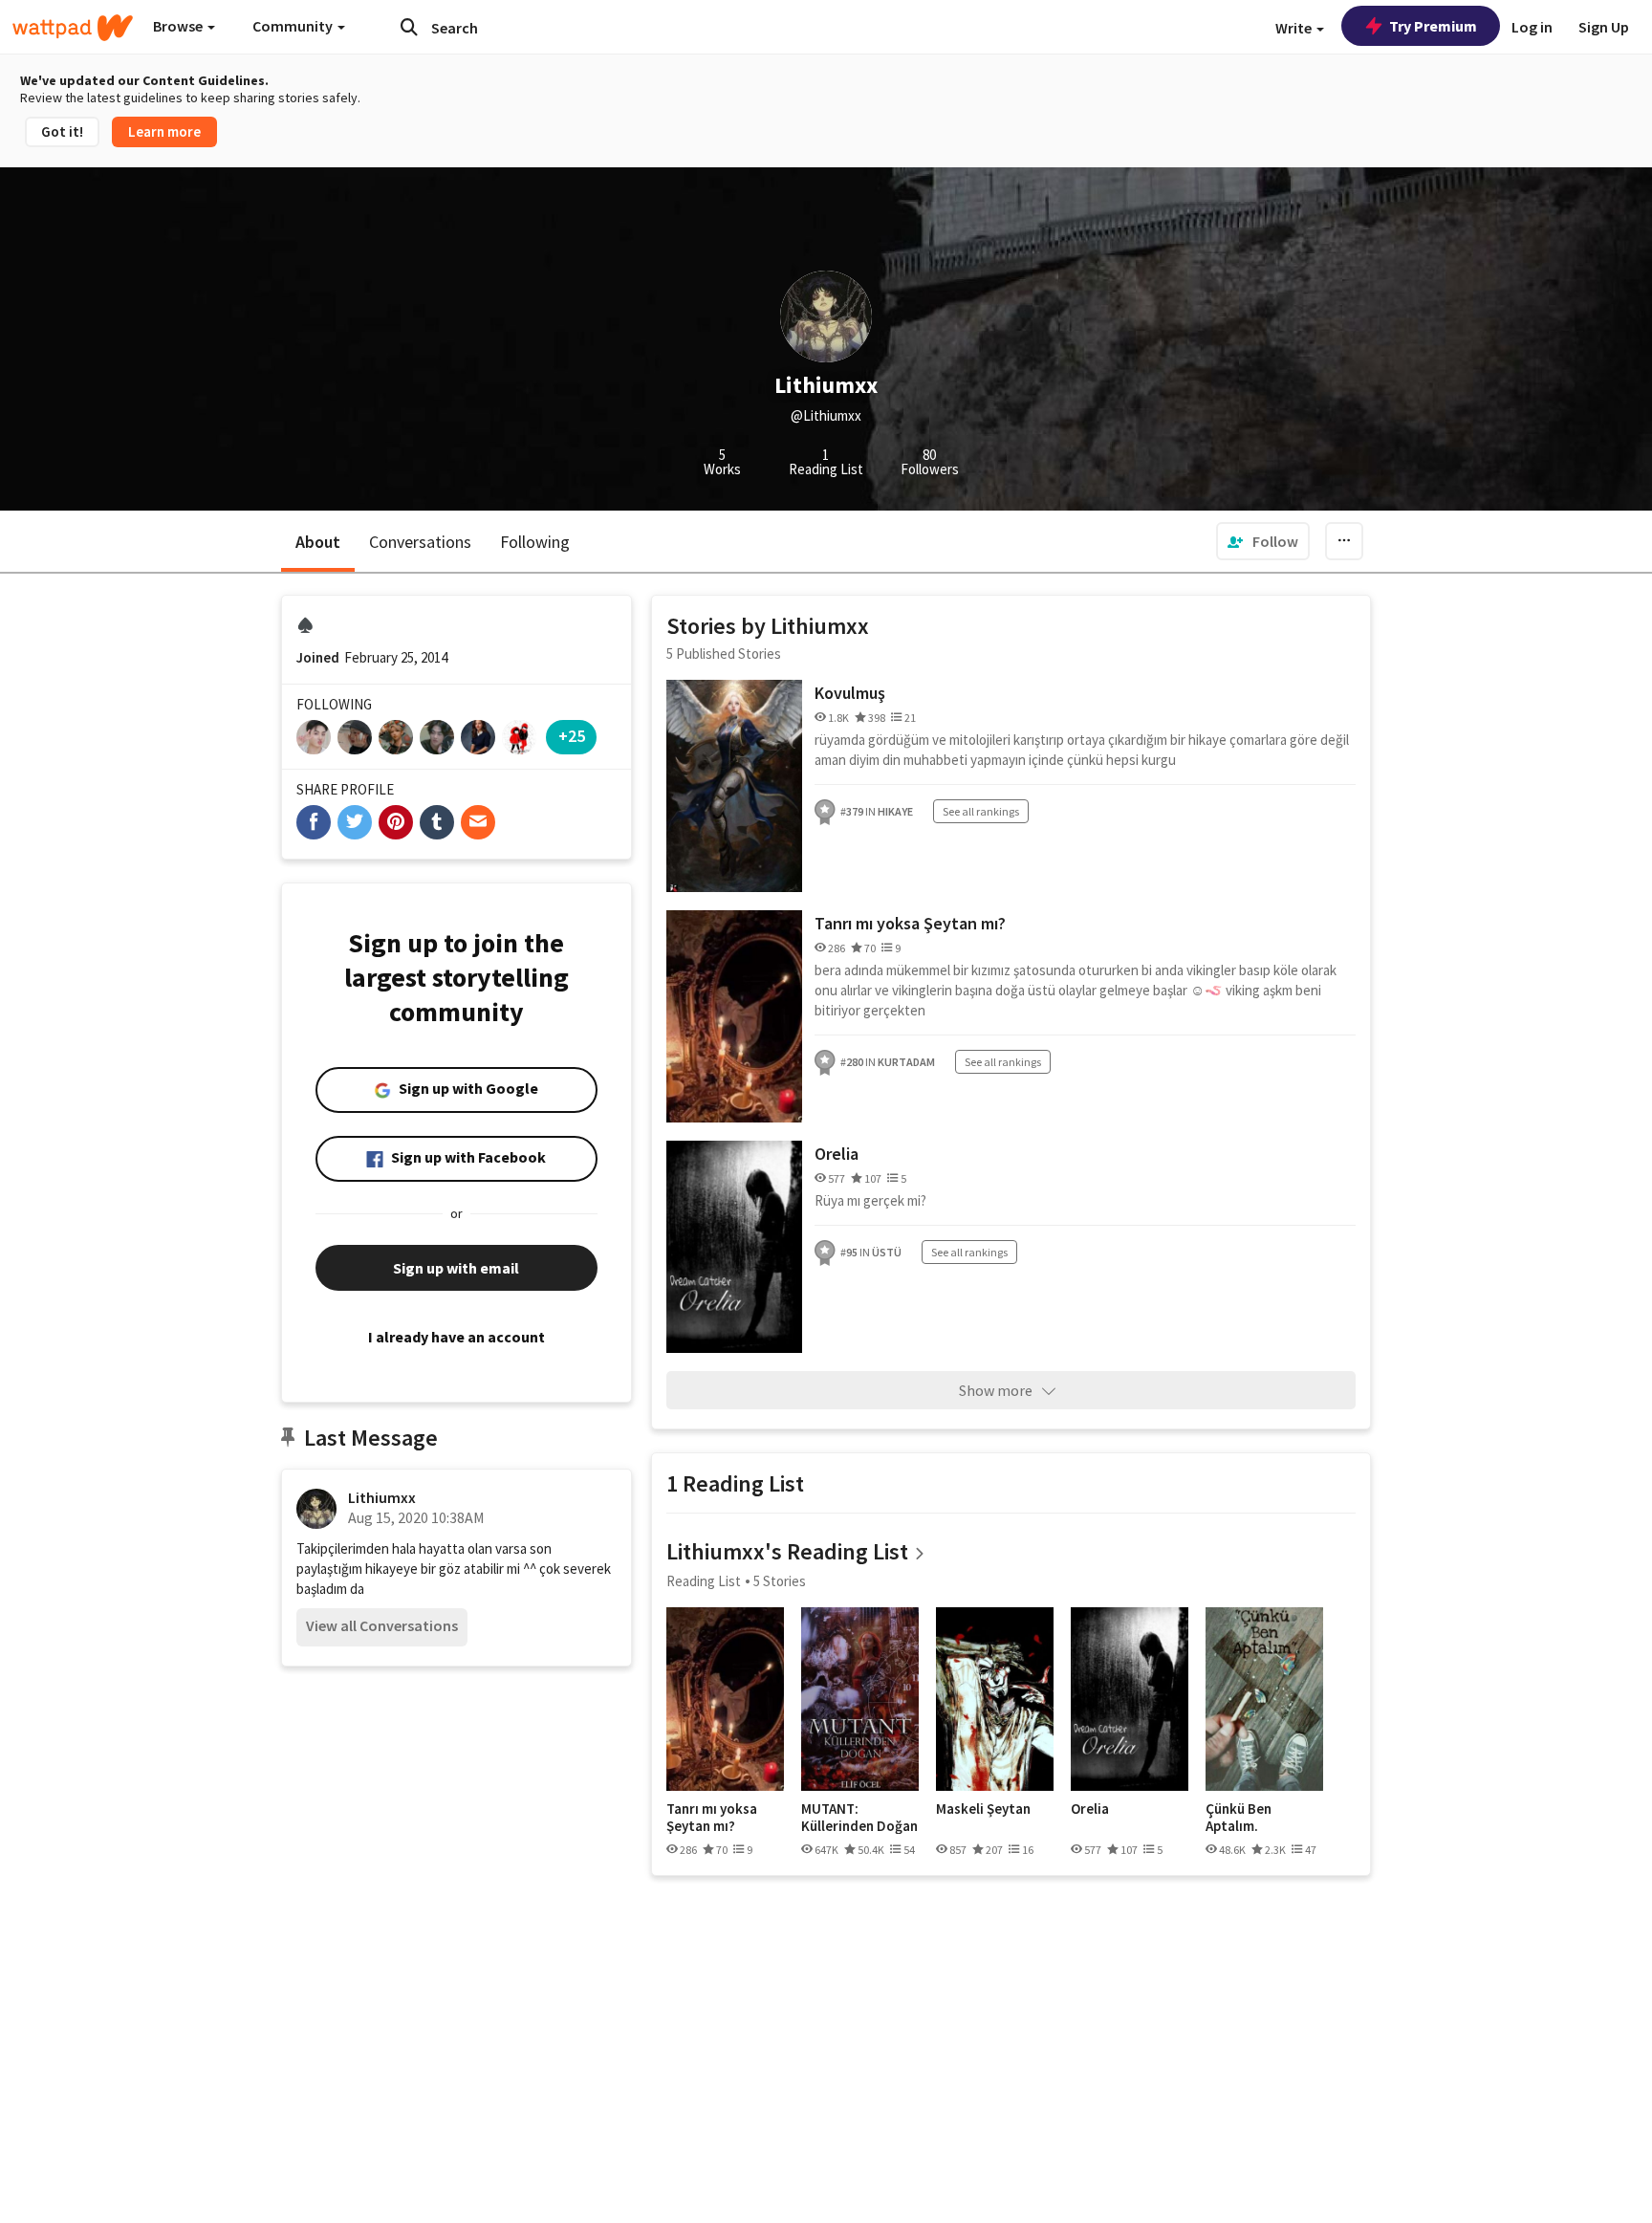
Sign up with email (456, 1268)
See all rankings (981, 811)
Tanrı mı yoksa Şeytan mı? (910, 923)
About (318, 542)
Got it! (62, 131)
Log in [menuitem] (1532, 27)
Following (535, 542)
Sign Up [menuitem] (1604, 27)
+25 (572, 736)
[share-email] (478, 822)
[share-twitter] (355, 822)
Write (1295, 28)
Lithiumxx (382, 1497)
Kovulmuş (850, 693)
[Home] (73, 28)
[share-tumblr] (437, 822)
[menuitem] (1263, 541)
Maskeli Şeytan (983, 1809)
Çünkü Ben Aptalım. (1239, 1817)
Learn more (164, 131)
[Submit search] (409, 27)
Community (294, 26)
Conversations (420, 542)
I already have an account (456, 1337)
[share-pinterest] (396, 822)
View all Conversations (382, 1625)
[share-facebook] (314, 822)
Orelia (837, 1154)
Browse (179, 26)
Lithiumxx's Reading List (787, 1551)
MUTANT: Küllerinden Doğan (859, 1817)
